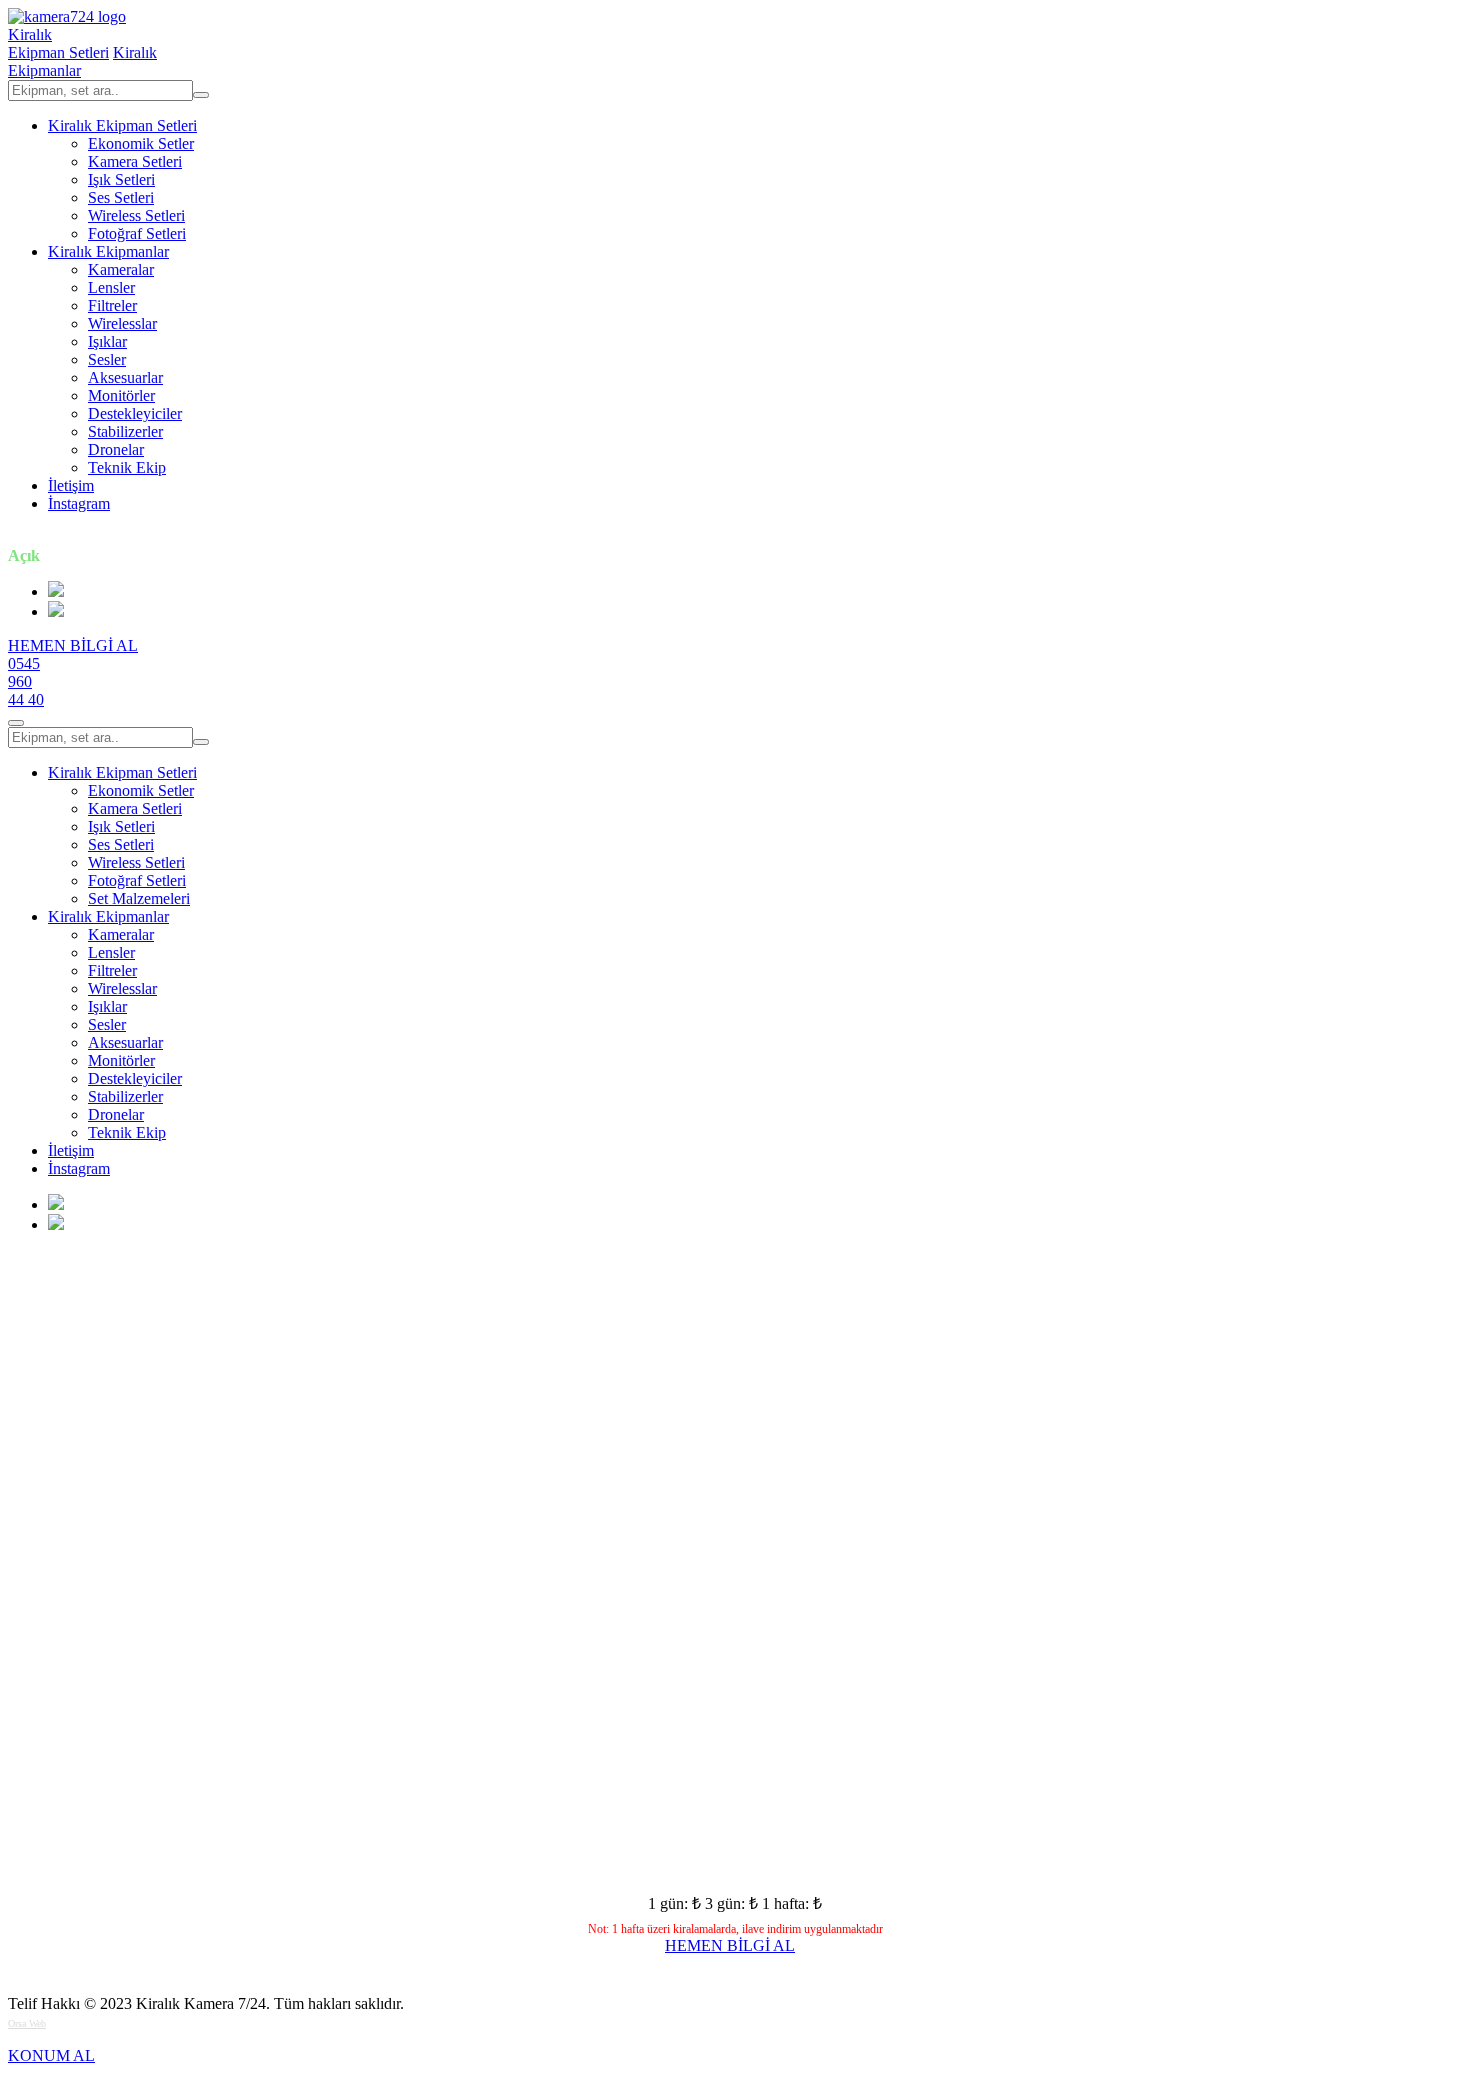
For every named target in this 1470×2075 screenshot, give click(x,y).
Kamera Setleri (135, 161)
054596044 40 (26, 681)
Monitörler (121, 395)
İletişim (71, 485)
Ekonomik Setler (141, 143)
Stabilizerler (125, 431)
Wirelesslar (122, 323)
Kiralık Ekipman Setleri (122, 125)
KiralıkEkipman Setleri (58, 43)
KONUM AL (51, 2055)
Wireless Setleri (136, 215)
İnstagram (79, 503)
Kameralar (121, 269)
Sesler (107, 359)
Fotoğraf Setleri (137, 233)
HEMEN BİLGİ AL (73, 645)
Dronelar (116, 449)
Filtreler (112, 305)
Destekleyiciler (135, 413)
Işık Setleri (121, 179)
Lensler (111, 287)
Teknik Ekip (127, 467)
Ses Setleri (121, 197)
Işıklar (107, 341)
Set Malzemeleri (139, 898)
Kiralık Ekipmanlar (108, 251)
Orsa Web (27, 2023)
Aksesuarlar (125, 377)
